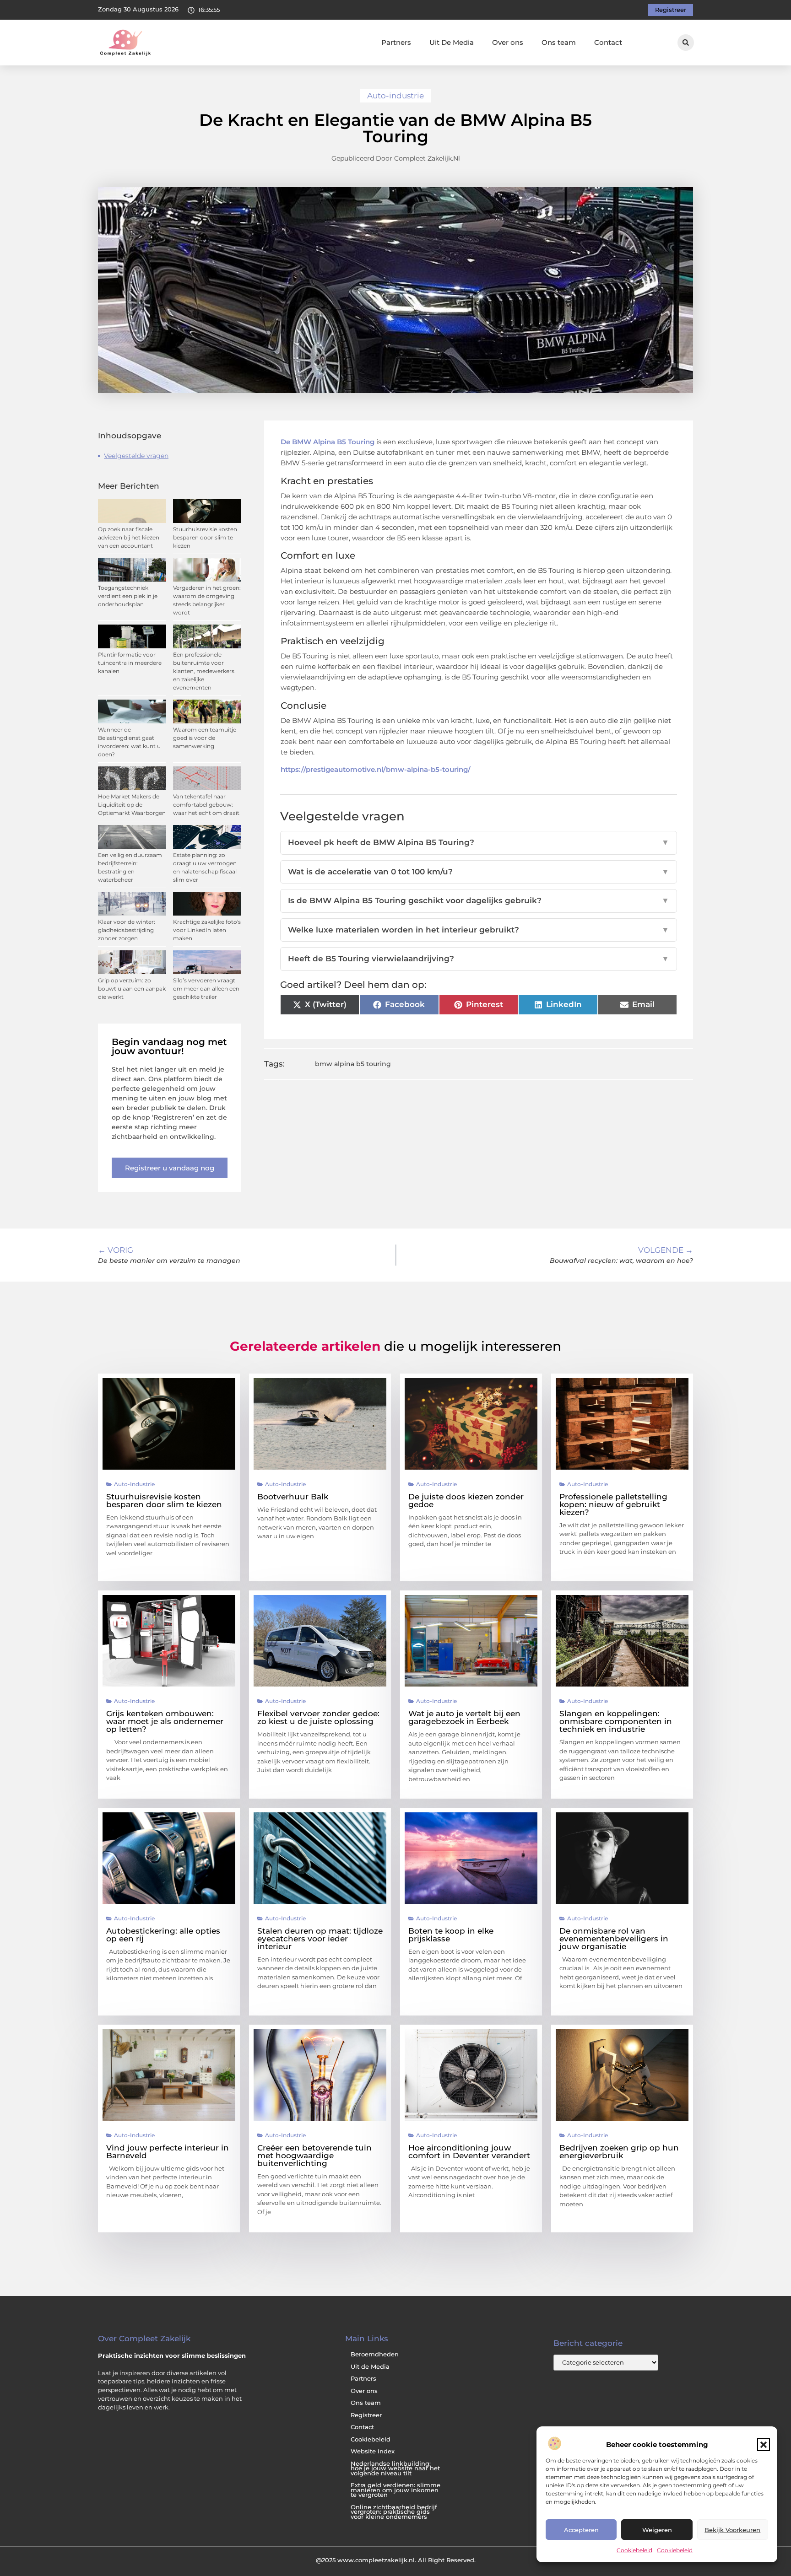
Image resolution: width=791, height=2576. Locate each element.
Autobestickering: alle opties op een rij (163, 1935)
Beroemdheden (375, 2354)
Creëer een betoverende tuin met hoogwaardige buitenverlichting (314, 2156)
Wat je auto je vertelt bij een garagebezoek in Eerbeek (464, 1717)
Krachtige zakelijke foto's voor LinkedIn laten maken (207, 930)
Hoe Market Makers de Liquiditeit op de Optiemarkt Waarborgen (132, 805)
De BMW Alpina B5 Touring (328, 442)
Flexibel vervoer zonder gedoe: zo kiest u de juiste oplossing (318, 1717)
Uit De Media (452, 42)
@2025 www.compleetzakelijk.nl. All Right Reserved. (396, 2560)
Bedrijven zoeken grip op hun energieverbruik (619, 2152)
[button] (764, 2445)
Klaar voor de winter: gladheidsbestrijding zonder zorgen (127, 930)
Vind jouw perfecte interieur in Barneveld (168, 2152)
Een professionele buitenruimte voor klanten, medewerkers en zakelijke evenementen (204, 671)
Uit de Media (370, 2367)
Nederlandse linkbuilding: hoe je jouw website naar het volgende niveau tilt (395, 2468)
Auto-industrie (395, 96)
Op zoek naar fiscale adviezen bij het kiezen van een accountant (129, 537)
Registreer (366, 2415)
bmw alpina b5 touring (353, 1064)
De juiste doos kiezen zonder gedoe (466, 1501)
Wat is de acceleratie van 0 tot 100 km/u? (479, 872)
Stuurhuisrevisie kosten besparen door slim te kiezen (205, 537)
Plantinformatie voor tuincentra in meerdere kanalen (130, 663)
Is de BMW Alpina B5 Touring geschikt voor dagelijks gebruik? (479, 900)
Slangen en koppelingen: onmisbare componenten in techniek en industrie (616, 1721)
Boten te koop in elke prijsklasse (451, 1935)
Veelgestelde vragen (136, 456)
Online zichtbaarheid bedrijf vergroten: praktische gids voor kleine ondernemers (394, 2512)
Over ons (508, 42)
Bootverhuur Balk (293, 1497)
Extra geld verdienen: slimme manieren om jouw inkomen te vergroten (395, 2490)
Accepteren (581, 2530)
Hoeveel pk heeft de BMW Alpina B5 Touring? (479, 842)
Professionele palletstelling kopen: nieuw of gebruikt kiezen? (613, 1504)
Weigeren (657, 2530)
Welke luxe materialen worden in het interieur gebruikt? (479, 930)
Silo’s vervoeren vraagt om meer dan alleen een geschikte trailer (206, 989)
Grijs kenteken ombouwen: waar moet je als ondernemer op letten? (165, 1721)
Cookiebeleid (634, 2550)
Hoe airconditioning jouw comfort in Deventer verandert (469, 2152)
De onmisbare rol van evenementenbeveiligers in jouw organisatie (614, 1939)
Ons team (559, 42)
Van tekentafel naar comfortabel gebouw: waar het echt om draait (206, 805)
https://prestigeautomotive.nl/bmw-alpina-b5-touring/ (376, 769)
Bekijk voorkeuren (732, 2530)
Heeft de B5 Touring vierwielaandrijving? (479, 959)
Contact (608, 42)
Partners (396, 42)
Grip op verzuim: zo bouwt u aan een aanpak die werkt (132, 989)
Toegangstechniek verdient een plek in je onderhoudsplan (128, 596)
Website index (373, 2451)
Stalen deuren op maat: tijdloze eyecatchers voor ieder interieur (320, 1939)
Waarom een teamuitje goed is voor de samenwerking (205, 738)
